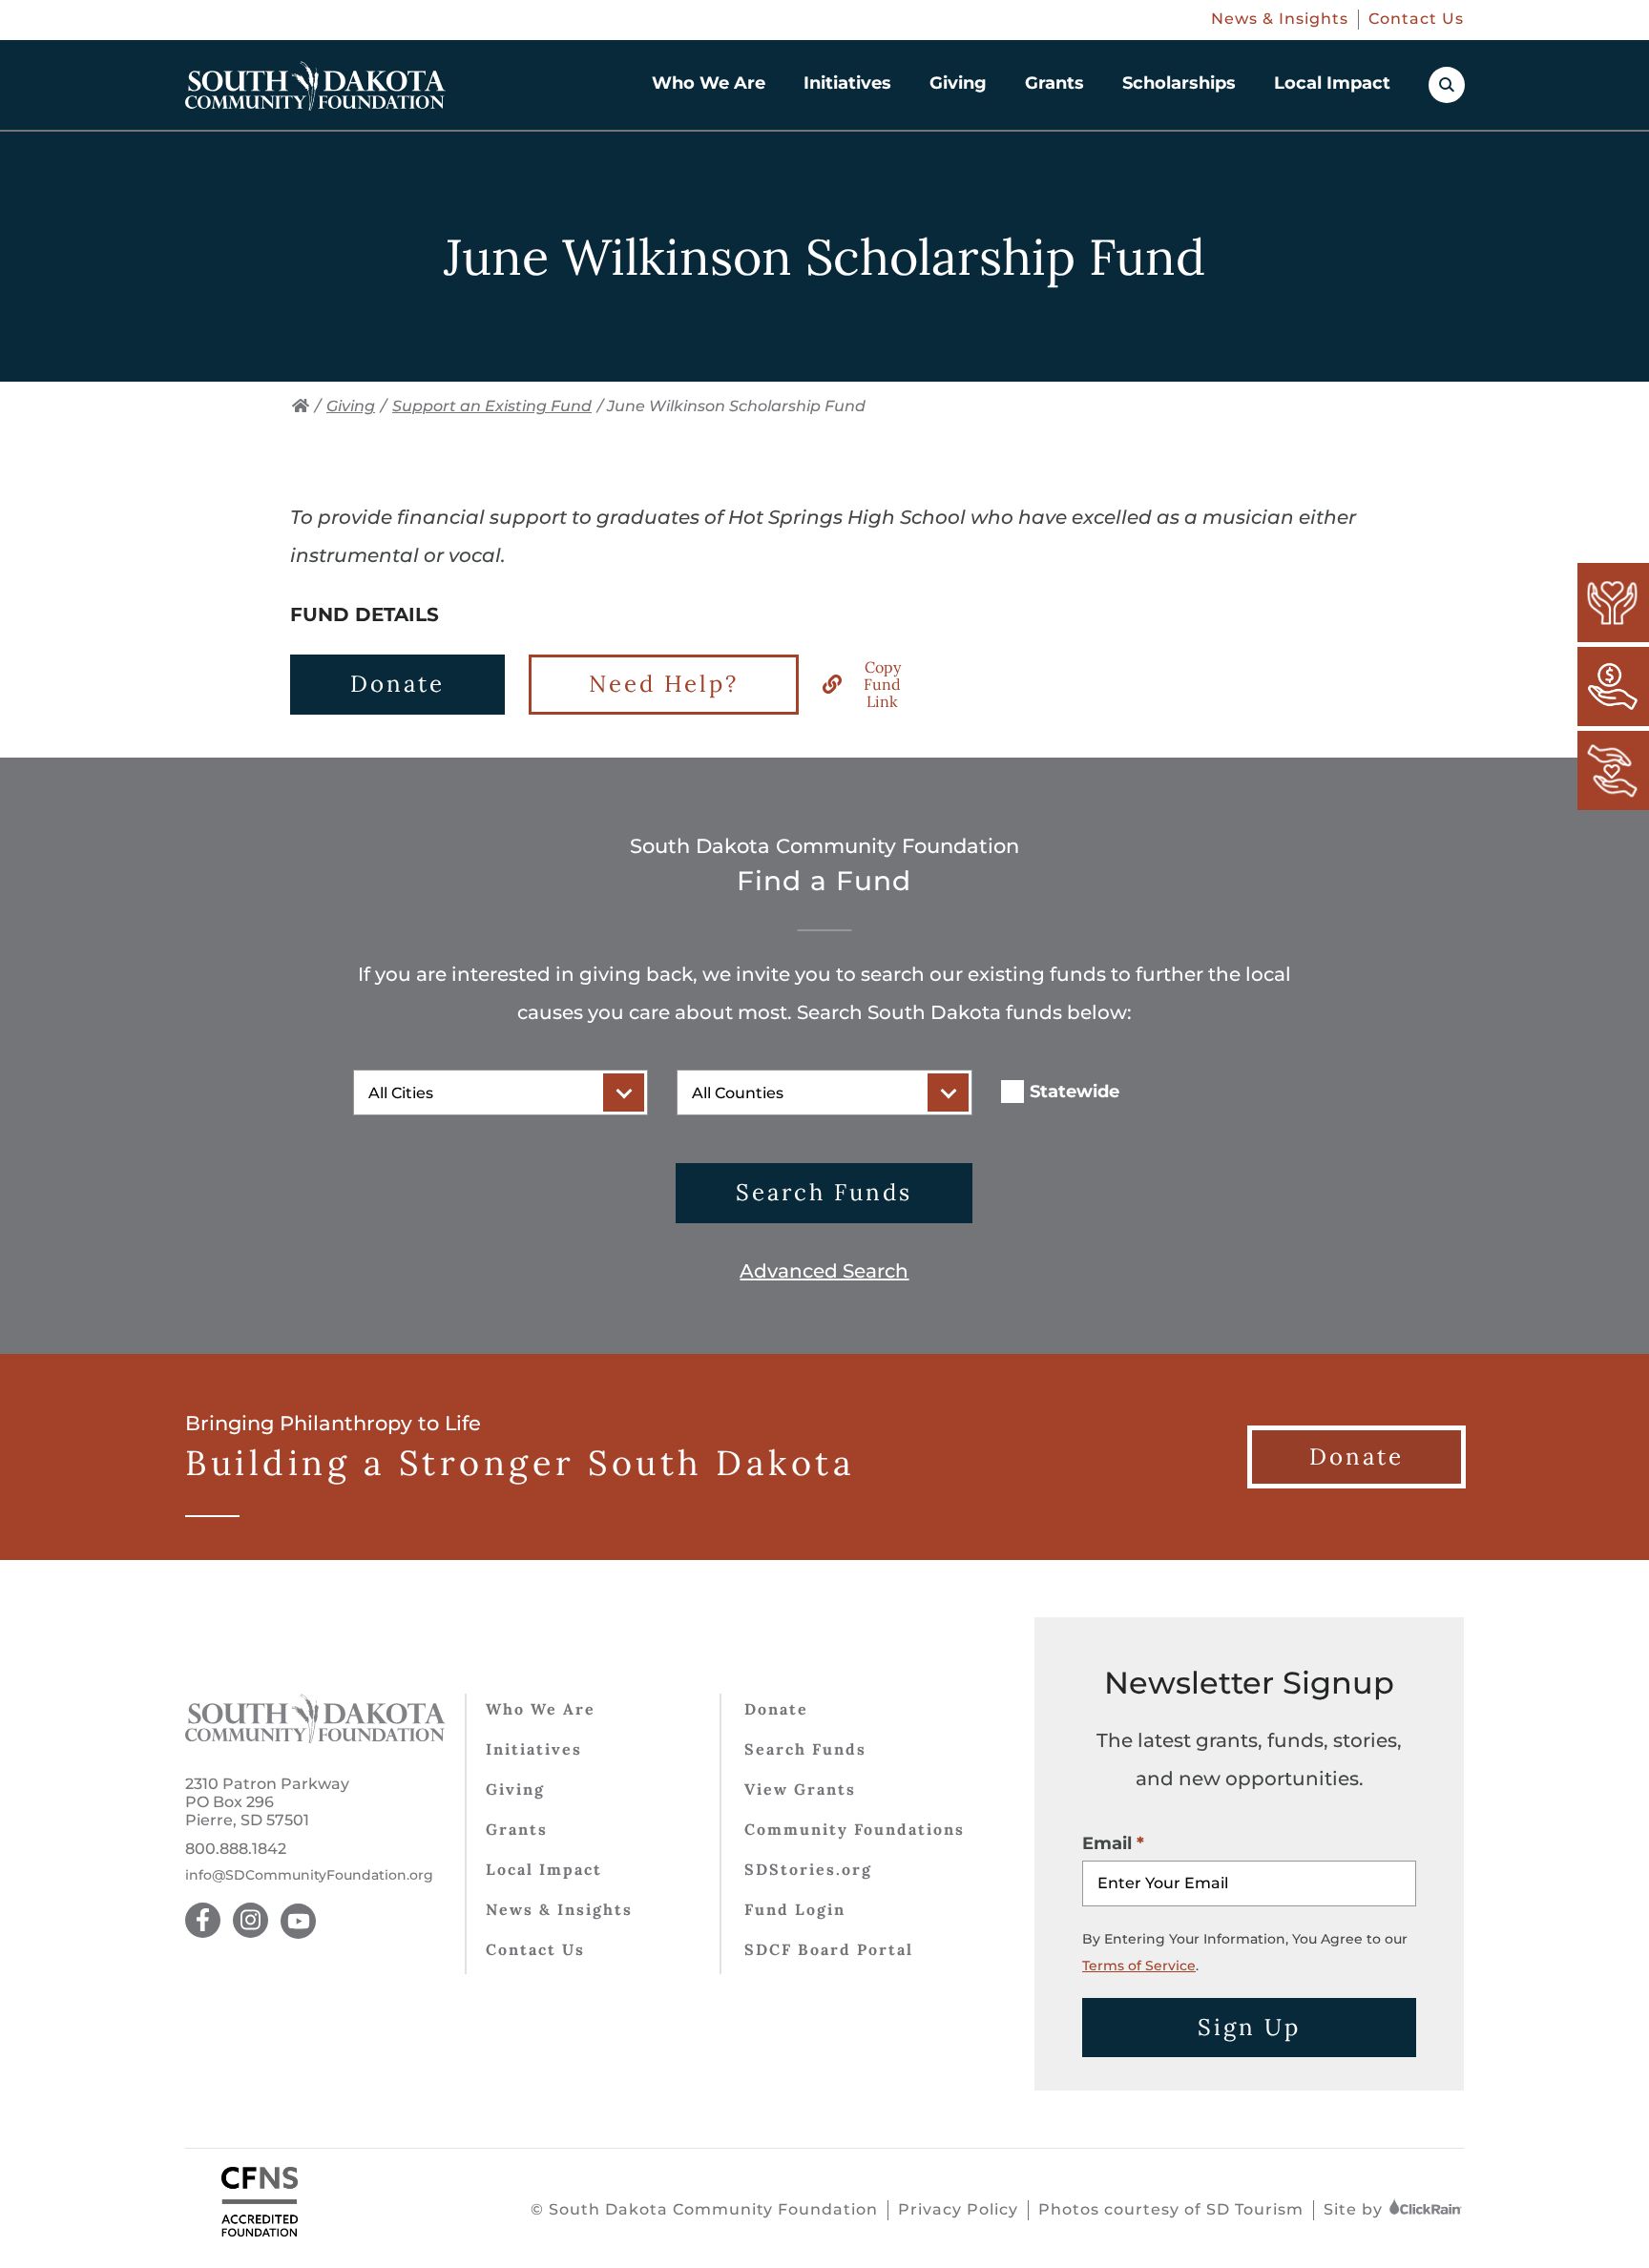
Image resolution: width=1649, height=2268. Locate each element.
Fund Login (795, 1909)
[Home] (301, 406)
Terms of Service (1139, 1966)
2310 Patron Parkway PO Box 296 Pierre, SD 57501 (267, 1802)
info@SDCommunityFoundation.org (309, 1875)
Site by (1356, 2209)
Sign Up (1249, 2027)
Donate (397, 684)
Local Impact (1332, 83)
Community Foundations (855, 1829)
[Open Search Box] (1447, 85)
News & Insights (1280, 19)
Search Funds (824, 1192)
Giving (958, 83)
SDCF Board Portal (829, 1949)
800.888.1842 (236, 1849)
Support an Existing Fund (492, 406)
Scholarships (1179, 83)
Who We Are (709, 83)
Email (1107, 1843)
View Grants (800, 1789)
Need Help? (664, 684)
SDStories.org (808, 1869)
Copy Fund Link (882, 685)
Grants (1054, 83)
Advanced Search (824, 1271)
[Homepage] (315, 86)
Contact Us (1416, 19)
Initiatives (847, 83)
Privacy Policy (958, 2209)
